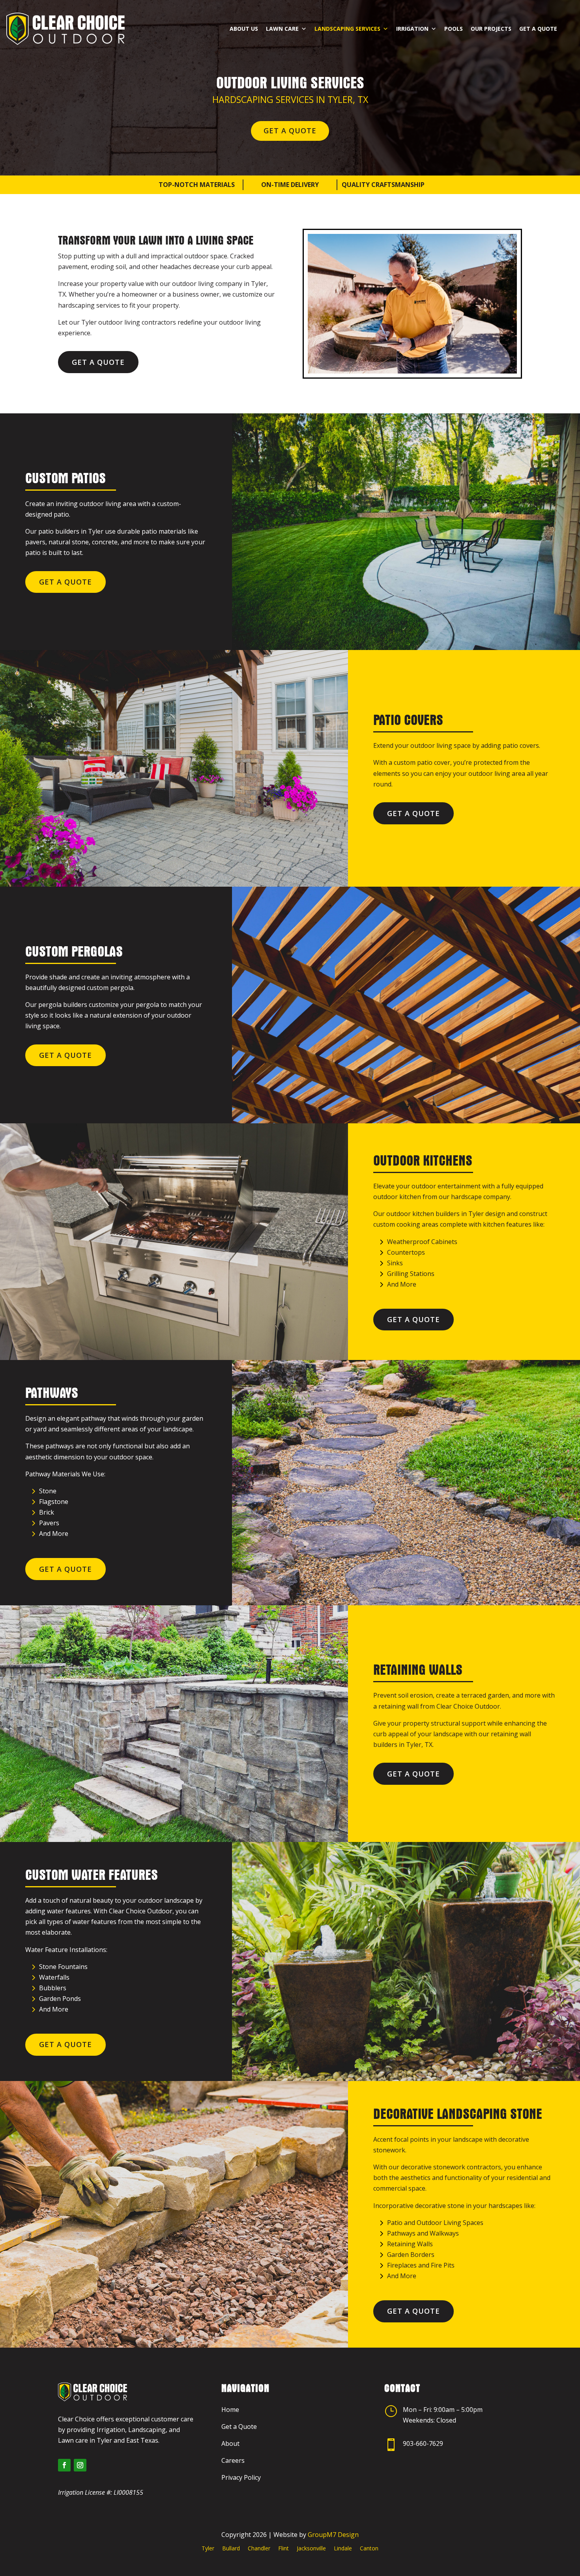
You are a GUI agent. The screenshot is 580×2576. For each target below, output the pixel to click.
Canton (369, 2548)
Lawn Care (282, 29)
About (230, 2443)
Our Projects (491, 29)
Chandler (259, 2548)
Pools (454, 29)
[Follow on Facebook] (64, 2465)
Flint (283, 2548)
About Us (244, 29)
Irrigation (412, 29)
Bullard (231, 2548)
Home (230, 2410)
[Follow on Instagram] (80, 2465)
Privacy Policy (241, 2477)
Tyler (208, 2548)
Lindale (343, 2548)
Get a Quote (538, 29)
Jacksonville (311, 2548)
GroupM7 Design (333, 2535)
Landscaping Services (347, 29)
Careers (233, 2460)
